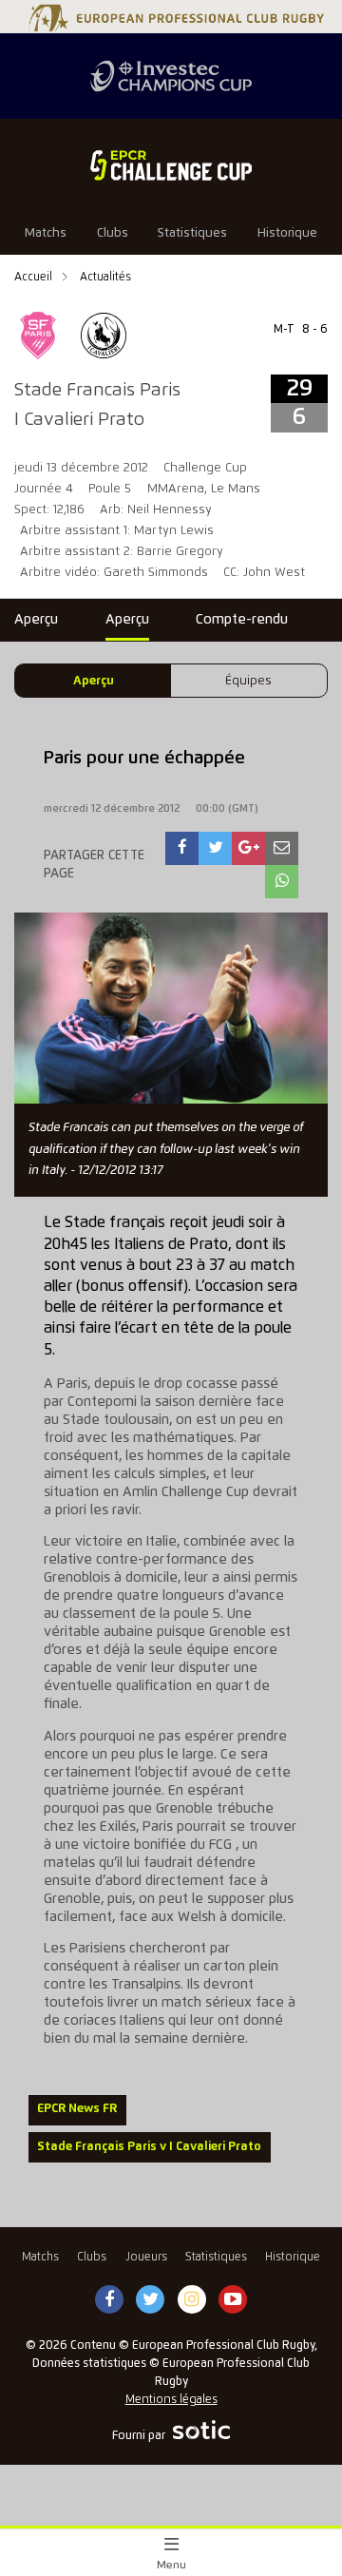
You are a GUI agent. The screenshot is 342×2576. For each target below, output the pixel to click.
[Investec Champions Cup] (171, 76)
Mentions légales (171, 2400)
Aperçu (94, 681)
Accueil (35, 277)
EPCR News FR (77, 2109)
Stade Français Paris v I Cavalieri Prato (149, 2147)
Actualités (105, 277)
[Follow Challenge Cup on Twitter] (151, 2300)
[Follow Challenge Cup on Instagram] (192, 2300)
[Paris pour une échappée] (182, 848)
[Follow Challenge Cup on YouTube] (233, 2300)
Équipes (248, 681)
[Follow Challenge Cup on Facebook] (109, 2300)
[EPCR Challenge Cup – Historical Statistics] (171, 165)
